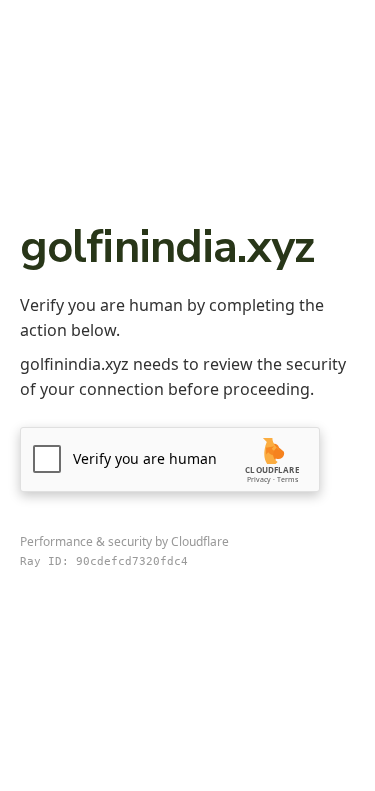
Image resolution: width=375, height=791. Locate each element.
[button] (170, 459)
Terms (287, 479)
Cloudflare (200, 541)
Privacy (259, 479)
